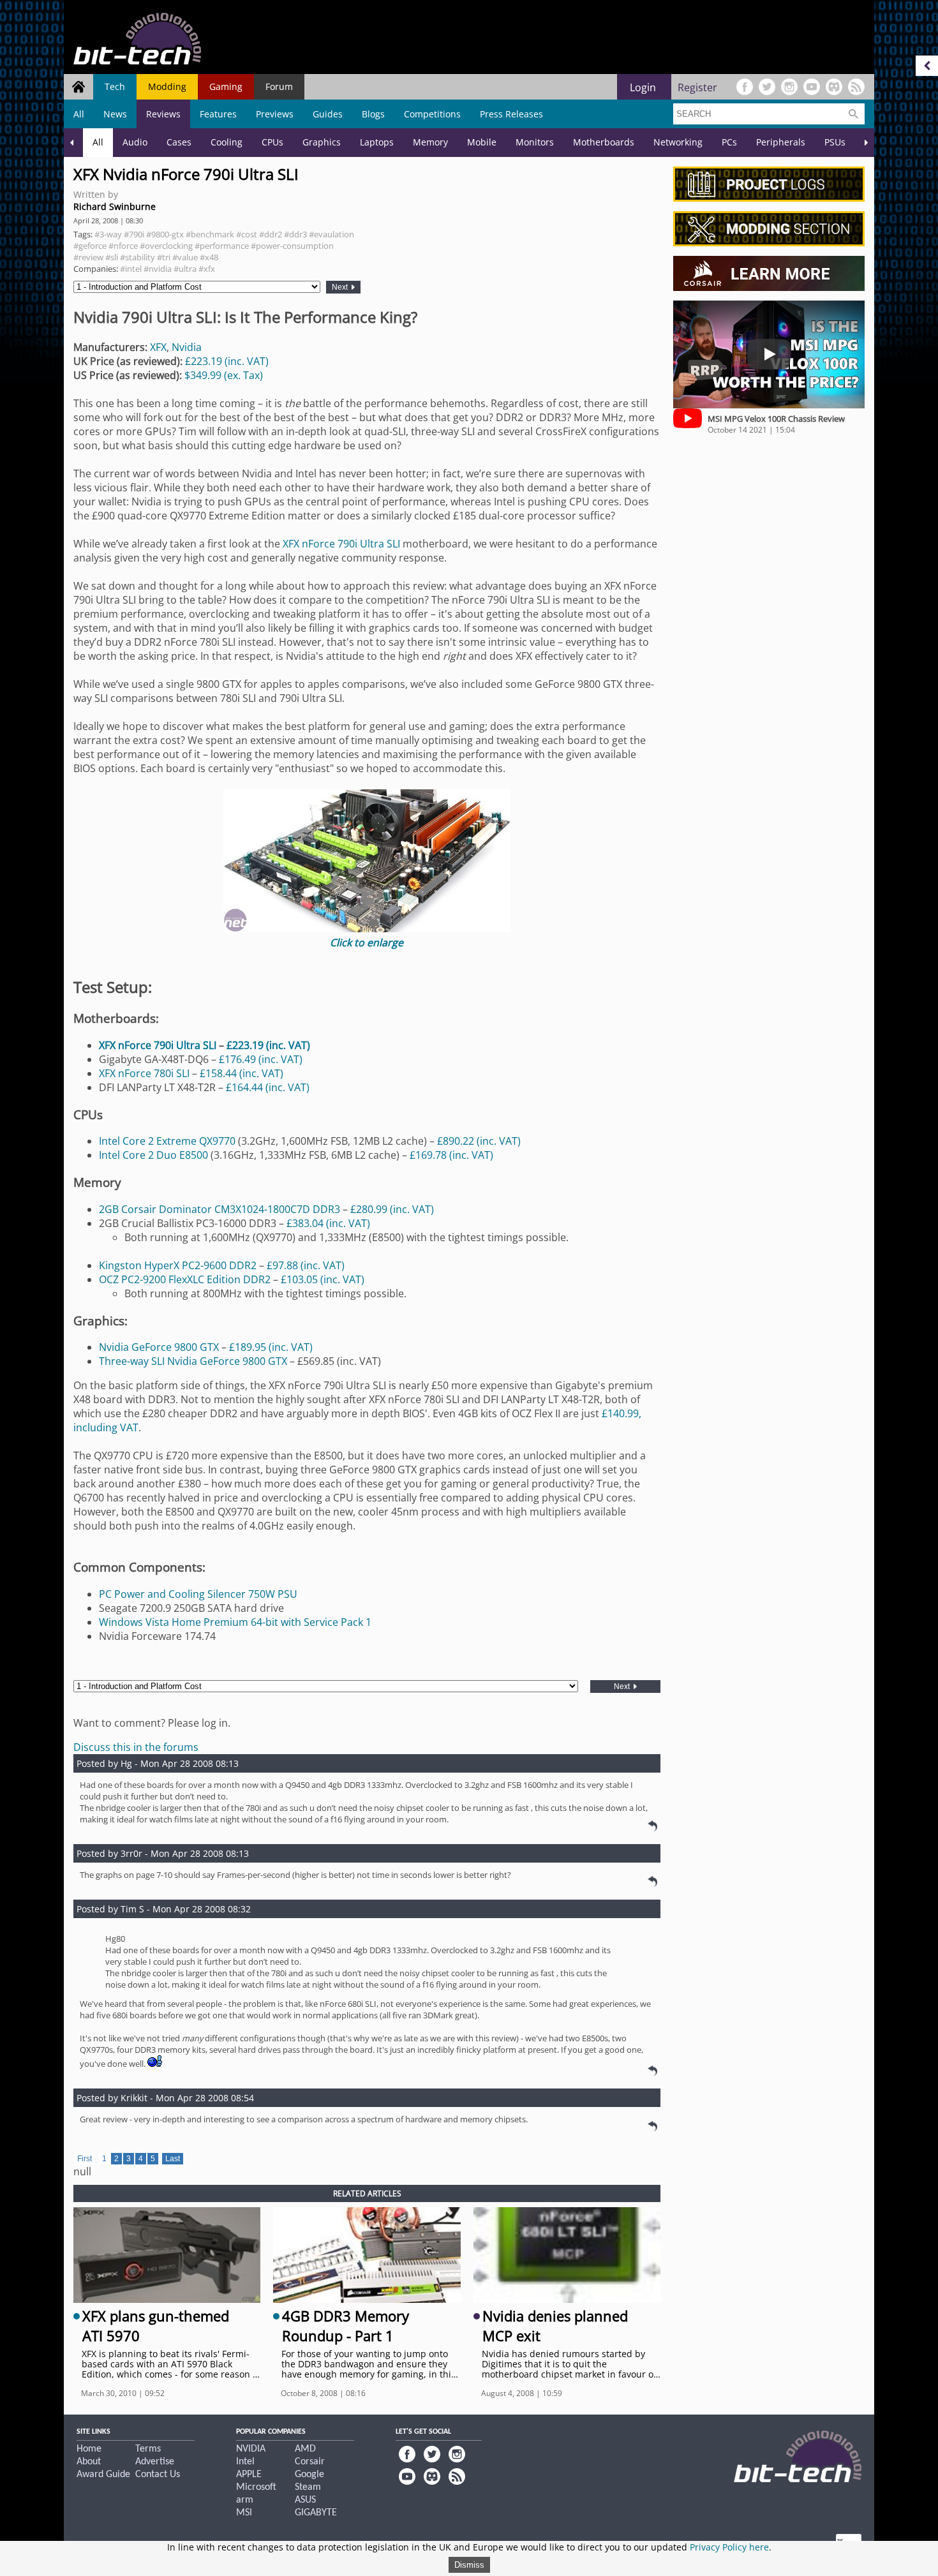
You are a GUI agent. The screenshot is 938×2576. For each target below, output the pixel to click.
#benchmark (210, 234)
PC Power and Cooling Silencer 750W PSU (198, 1594)
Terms (148, 2449)
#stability (138, 257)
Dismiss (469, 2565)
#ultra (185, 269)
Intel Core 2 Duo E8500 (153, 1155)
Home (89, 2449)
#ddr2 (271, 234)
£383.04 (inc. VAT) (328, 1223)
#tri (164, 257)
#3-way (108, 234)
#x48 (209, 257)
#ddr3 (295, 234)
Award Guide (103, 2475)
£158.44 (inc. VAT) (242, 1073)
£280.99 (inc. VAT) (392, 1209)
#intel (131, 269)
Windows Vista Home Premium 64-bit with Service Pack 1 (235, 1622)
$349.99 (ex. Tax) (224, 375)
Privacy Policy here (729, 2547)
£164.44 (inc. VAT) (268, 1087)
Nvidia (187, 347)
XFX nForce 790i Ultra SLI (341, 544)
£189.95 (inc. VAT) (271, 1347)
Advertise (155, 2462)
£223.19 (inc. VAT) (227, 361)
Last (173, 2159)
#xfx (207, 269)
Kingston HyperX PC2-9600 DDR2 (178, 1265)
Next (341, 287)
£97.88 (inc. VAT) (306, 1265)
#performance (222, 246)
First (85, 2159)
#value (185, 257)
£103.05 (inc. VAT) (323, 1279)
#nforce (123, 246)
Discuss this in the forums (136, 1747)
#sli (112, 257)
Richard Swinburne (115, 206)
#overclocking (166, 246)
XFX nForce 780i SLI (144, 1073)
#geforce (90, 246)
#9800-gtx (165, 234)
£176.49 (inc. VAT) (261, 1059)
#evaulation (331, 234)
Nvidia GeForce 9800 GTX (159, 1347)
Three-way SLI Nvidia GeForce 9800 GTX (193, 1361)
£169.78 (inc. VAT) (451, 1155)
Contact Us (158, 2475)
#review (88, 257)
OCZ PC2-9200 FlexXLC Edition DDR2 (185, 1279)
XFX (158, 347)
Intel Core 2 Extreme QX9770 (167, 1141)
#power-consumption (292, 246)
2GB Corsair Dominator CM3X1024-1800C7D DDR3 (220, 1209)
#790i (134, 234)
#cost (247, 234)
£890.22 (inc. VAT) (479, 1141)
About (89, 2462)
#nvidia (158, 269)
